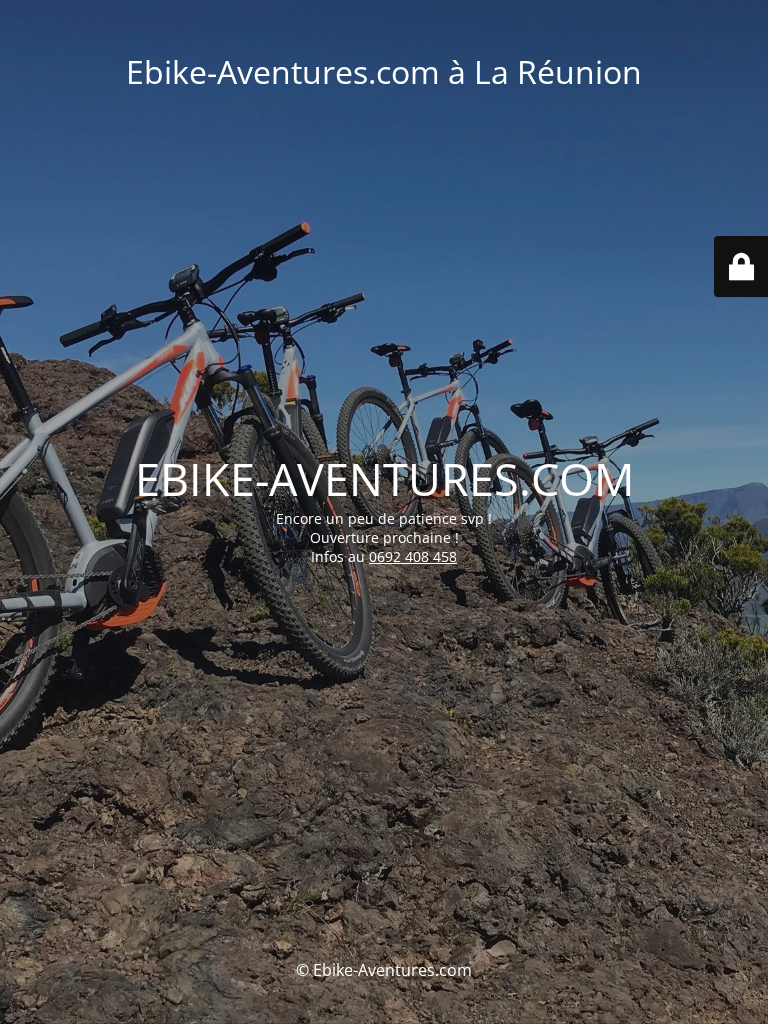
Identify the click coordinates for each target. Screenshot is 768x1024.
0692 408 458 (413, 556)
